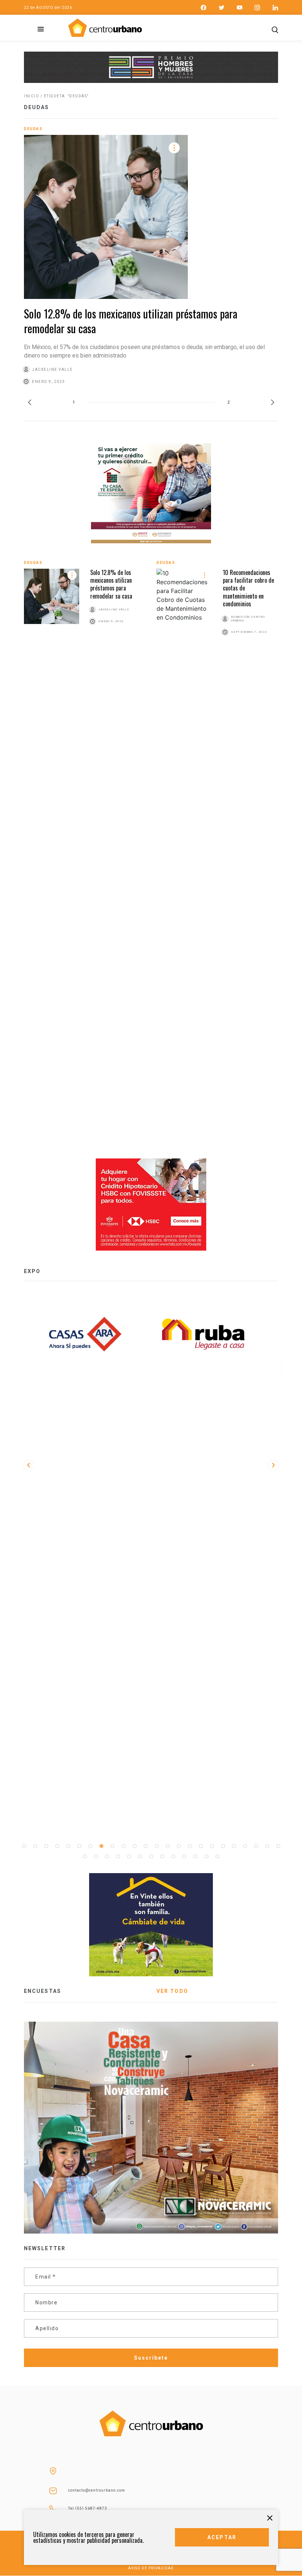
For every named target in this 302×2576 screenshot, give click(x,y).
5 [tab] (68, 1846)
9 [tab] (112, 1846)
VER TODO (172, 1991)
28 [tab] (118, 1857)
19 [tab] (223, 1846)
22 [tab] (256, 1846)
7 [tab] (90, 1846)
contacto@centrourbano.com (97, 2490)
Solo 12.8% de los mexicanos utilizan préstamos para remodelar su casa (131, 321)
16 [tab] (190, 1846)
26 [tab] (96, 1857)
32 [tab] (162, 1857)
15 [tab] (179, 1846)
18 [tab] (212, 1846)
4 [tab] (57, 1846)
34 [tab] (184, 1857)
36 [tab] (206, 1857)
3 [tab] (46, 1846)
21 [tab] (245, 1846)
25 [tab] (85, 1857)
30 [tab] (140, 1857)
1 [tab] (24, 1846)
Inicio (31, 96)
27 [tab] (107, 1857)
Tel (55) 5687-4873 (88, 2508)
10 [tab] (123, 1846)
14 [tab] (168, 1846)
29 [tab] (129, 1857)
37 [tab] (217, 1857)
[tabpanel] (210, 1334)
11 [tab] (134, 1846)
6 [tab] (79, 1846)
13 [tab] (157, 1846)
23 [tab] (267, 1846)
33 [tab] (173, 1857)
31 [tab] (151, 1857)
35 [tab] (195, 1857)
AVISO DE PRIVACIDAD (151, 2568)
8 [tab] (101, 1846)
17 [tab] (201, 1846)
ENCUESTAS (43, 1991)
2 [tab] (35, 1846)
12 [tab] (145, 1846)
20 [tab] (234, 1846)
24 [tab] (278, 1846)
